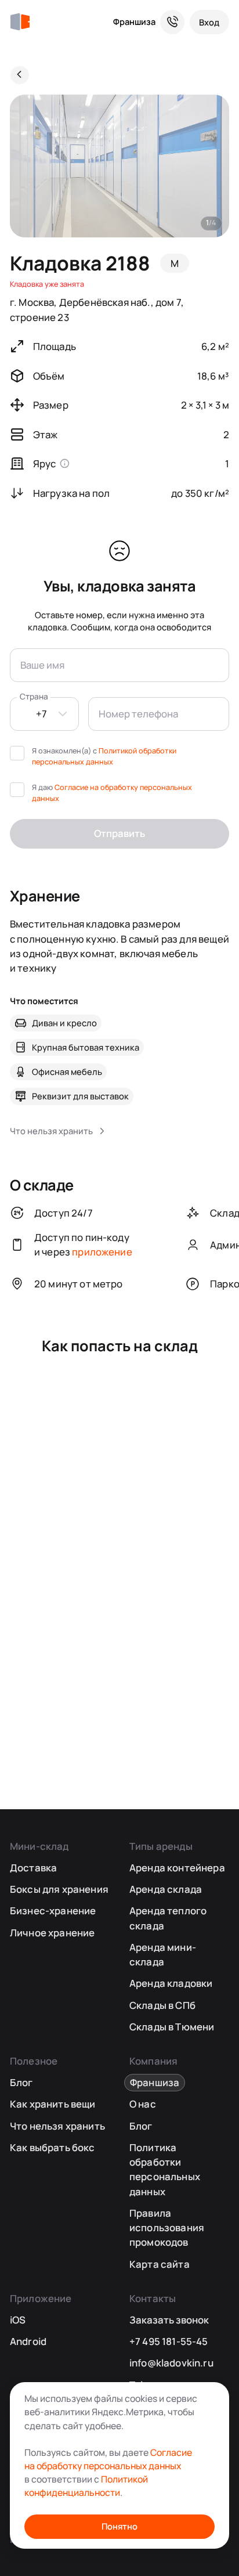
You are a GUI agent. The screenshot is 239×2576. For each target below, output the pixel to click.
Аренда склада (166, 1889)
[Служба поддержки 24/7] (172, 22)
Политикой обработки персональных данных (104, 756)
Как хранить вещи (53, 2104)
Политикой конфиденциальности (86, 2486)
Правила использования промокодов (167, 2228)
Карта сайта (160, 2264)
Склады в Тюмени (172, 2027)
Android (28, 2341)
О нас (143, 2104)
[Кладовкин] (20, 22)
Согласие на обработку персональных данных (108, 2459)
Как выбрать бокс (52, 2147)
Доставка (33, 1868)
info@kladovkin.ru (171, 2363)
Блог (21, 2082)
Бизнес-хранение (53, 1911)
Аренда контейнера (177, 1868)
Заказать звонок (169, 2320)
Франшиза (134, 21)
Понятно (119, 2526)
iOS (18, 2320)
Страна (34, 697)
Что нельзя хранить (57, 2126)
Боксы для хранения (59, 1889)
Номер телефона (138, 714)
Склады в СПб (162, 2005)
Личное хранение (52, 1933)
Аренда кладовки (171, 1983)
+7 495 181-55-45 (169, 2341)
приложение (102, 1252)
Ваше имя (42, 665)
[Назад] (20, 75)
